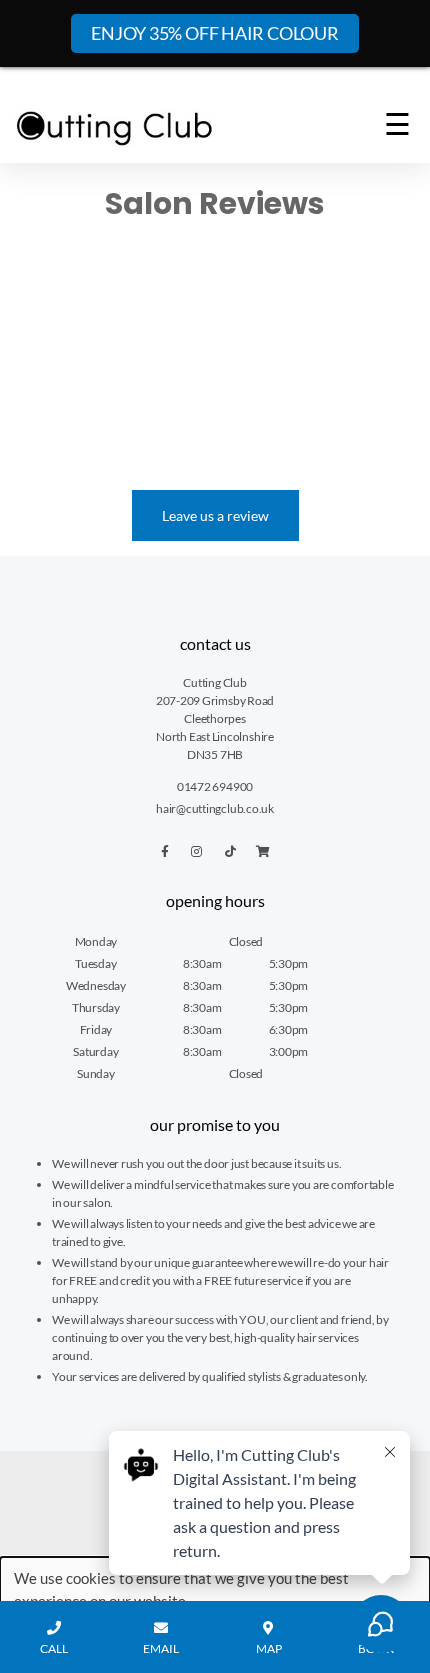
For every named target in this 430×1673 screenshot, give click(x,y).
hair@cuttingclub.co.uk (215, 808)
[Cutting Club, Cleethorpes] (115, 128)
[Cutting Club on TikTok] (230, 851)
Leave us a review (215, 515)
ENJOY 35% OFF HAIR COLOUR (214, 33)
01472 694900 (215, 786)
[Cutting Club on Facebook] (165, 851)
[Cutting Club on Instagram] (196, 851)
